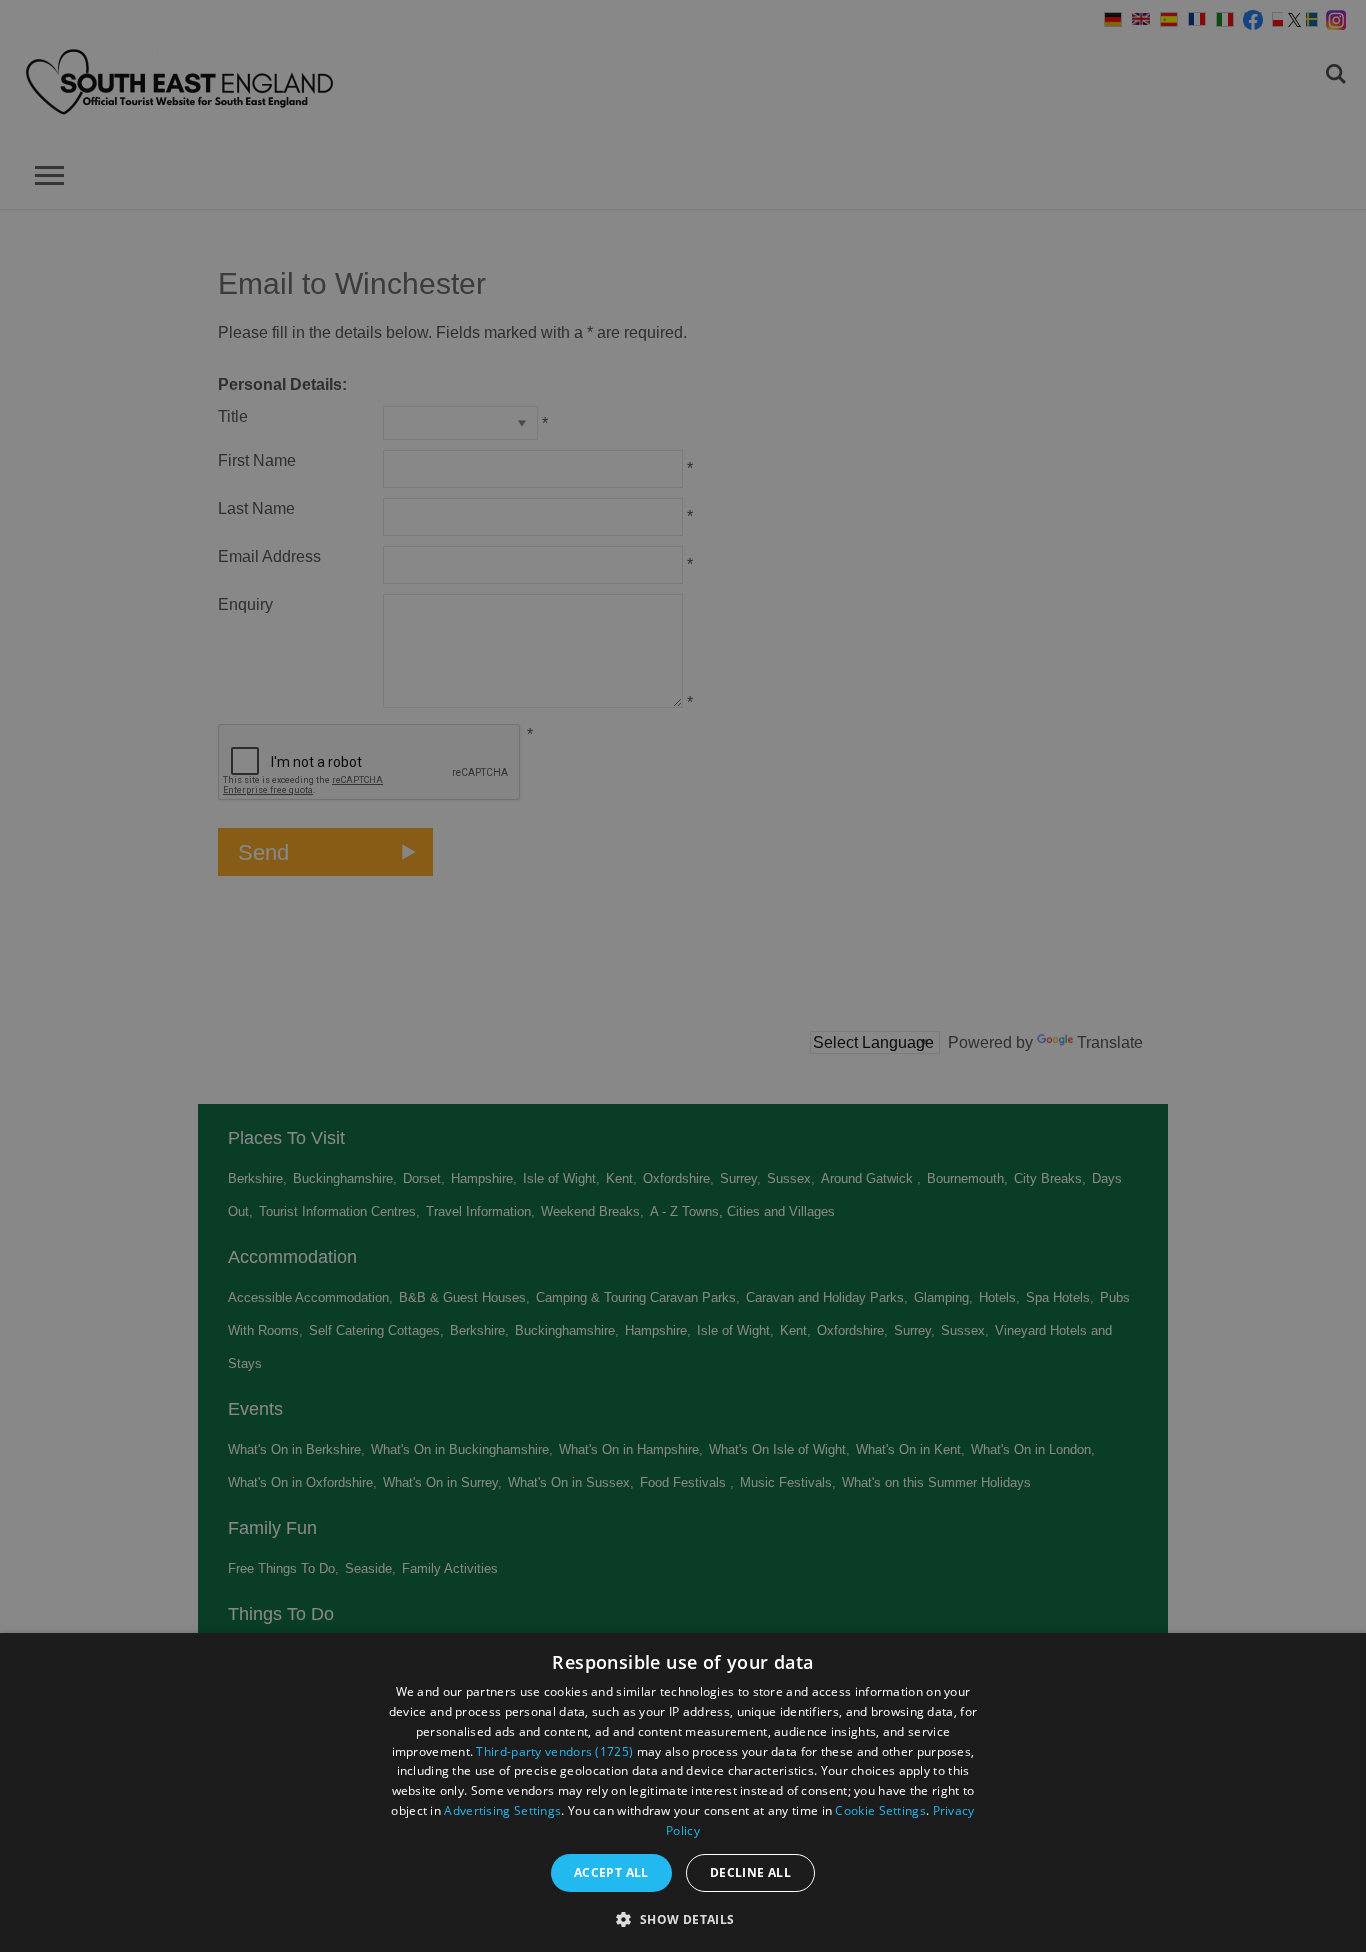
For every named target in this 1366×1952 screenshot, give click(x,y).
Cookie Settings (880, 1810)
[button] (682, 1917)
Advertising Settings (502, 1810)
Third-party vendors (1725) (554, 1751)
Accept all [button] (611, 1872)
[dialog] (683, 1792)
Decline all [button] (750, 1872)
